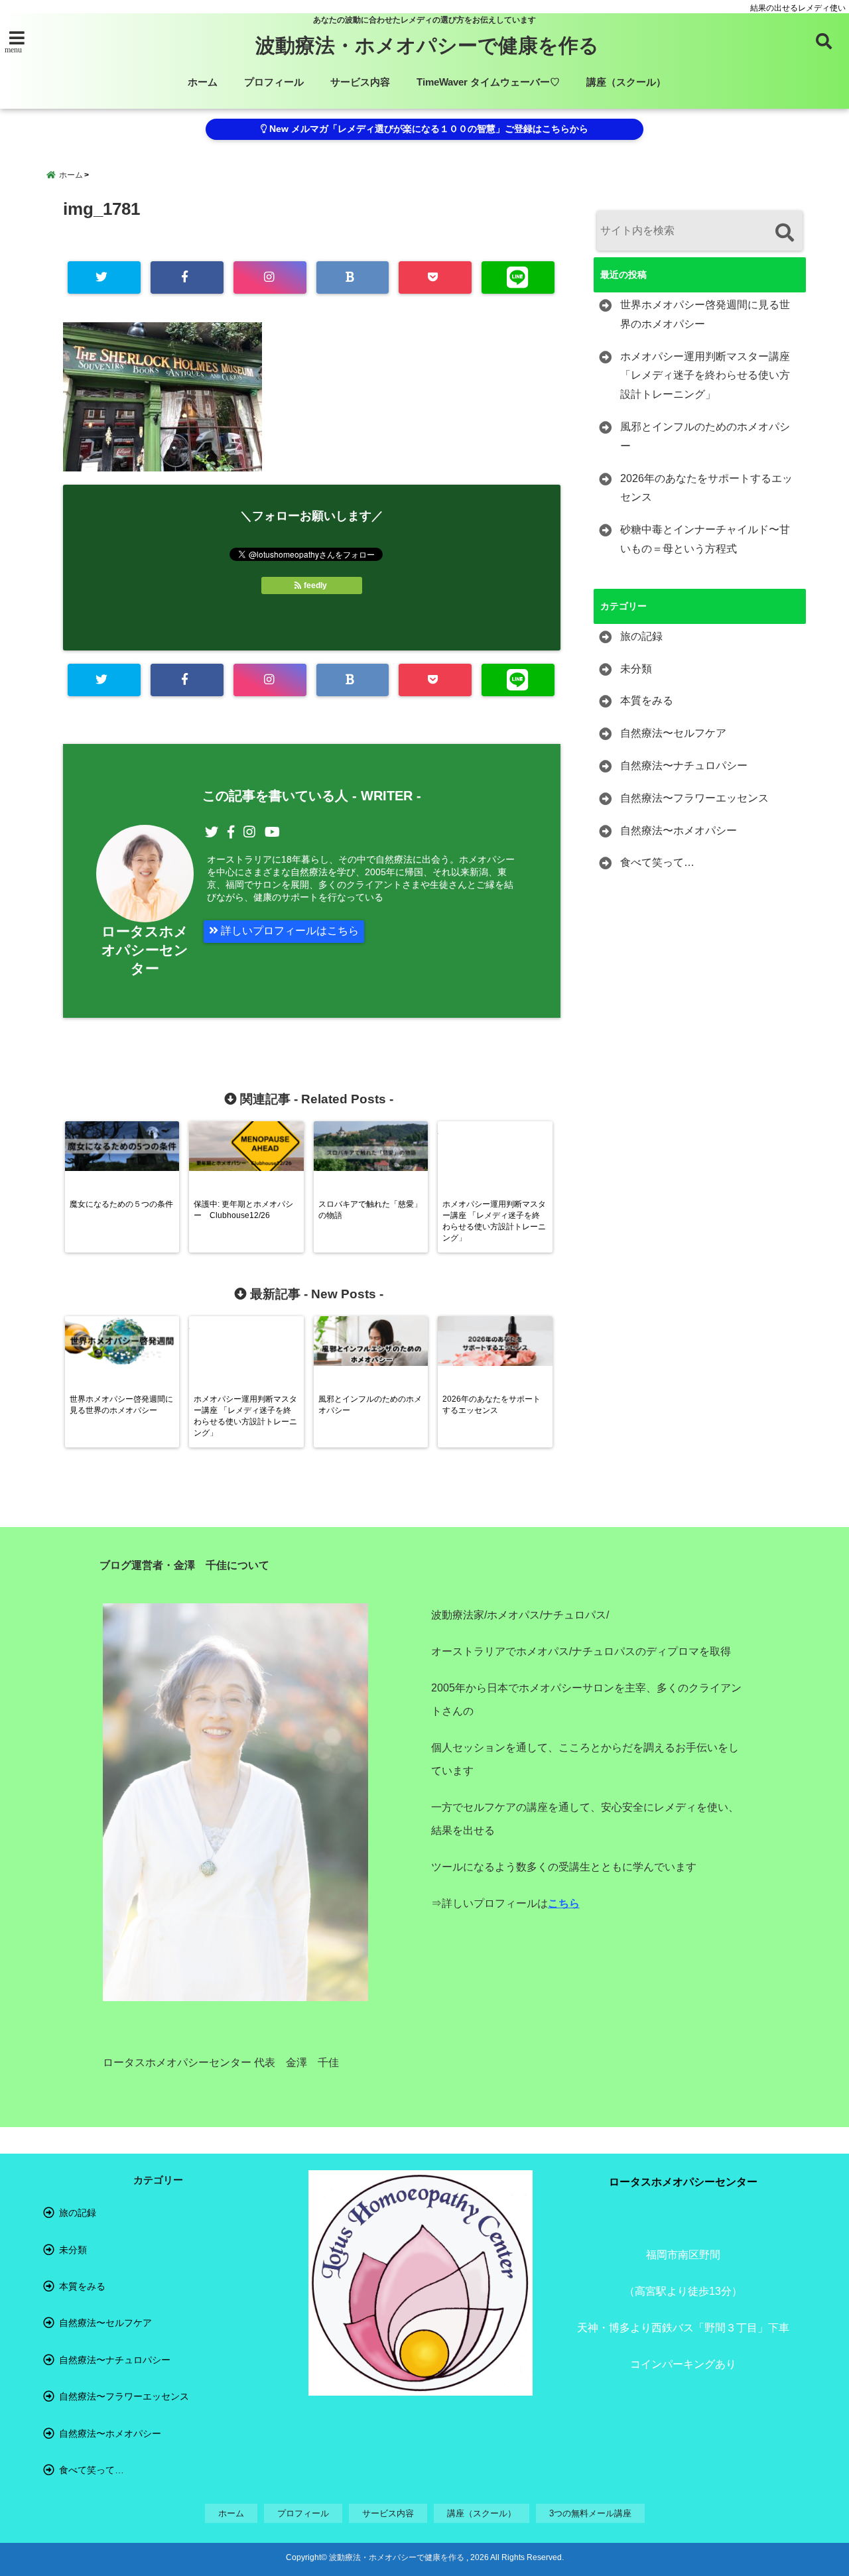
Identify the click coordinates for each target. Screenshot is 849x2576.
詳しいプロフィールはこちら (289, 931)
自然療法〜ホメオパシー (679, 830)
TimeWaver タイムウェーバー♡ (488, 82)
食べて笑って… (657, 862)
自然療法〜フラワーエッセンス (694, 798)
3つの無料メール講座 (590, 2513)
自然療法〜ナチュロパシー (684, 766)
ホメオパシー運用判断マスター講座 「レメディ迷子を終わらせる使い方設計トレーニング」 (705, 376)
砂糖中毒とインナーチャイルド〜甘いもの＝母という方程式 (705, 539)
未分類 (636, 669)
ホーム (203, 82)
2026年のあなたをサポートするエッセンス (706, 488)
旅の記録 (641, 636)
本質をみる (647, 701)
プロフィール (274, 82)
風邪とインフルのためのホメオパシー (705, 436)
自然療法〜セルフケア (673, 733)
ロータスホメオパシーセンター (145, 950)
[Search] (784, 232)
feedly (315, 585)
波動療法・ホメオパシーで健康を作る (427, 45)
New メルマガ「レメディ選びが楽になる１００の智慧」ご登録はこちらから (427, 129)
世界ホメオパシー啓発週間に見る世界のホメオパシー (705, 314)
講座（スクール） (626, 82)
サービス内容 (360, 82)
